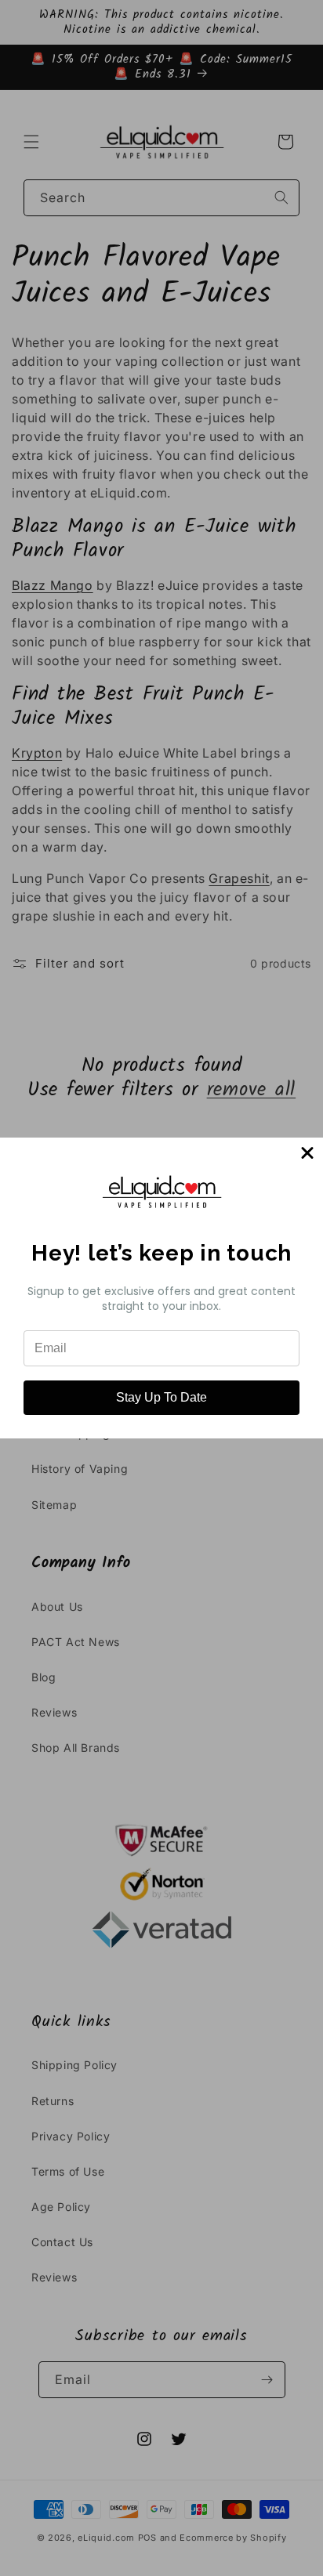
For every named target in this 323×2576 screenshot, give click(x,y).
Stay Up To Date (161, 1397)
